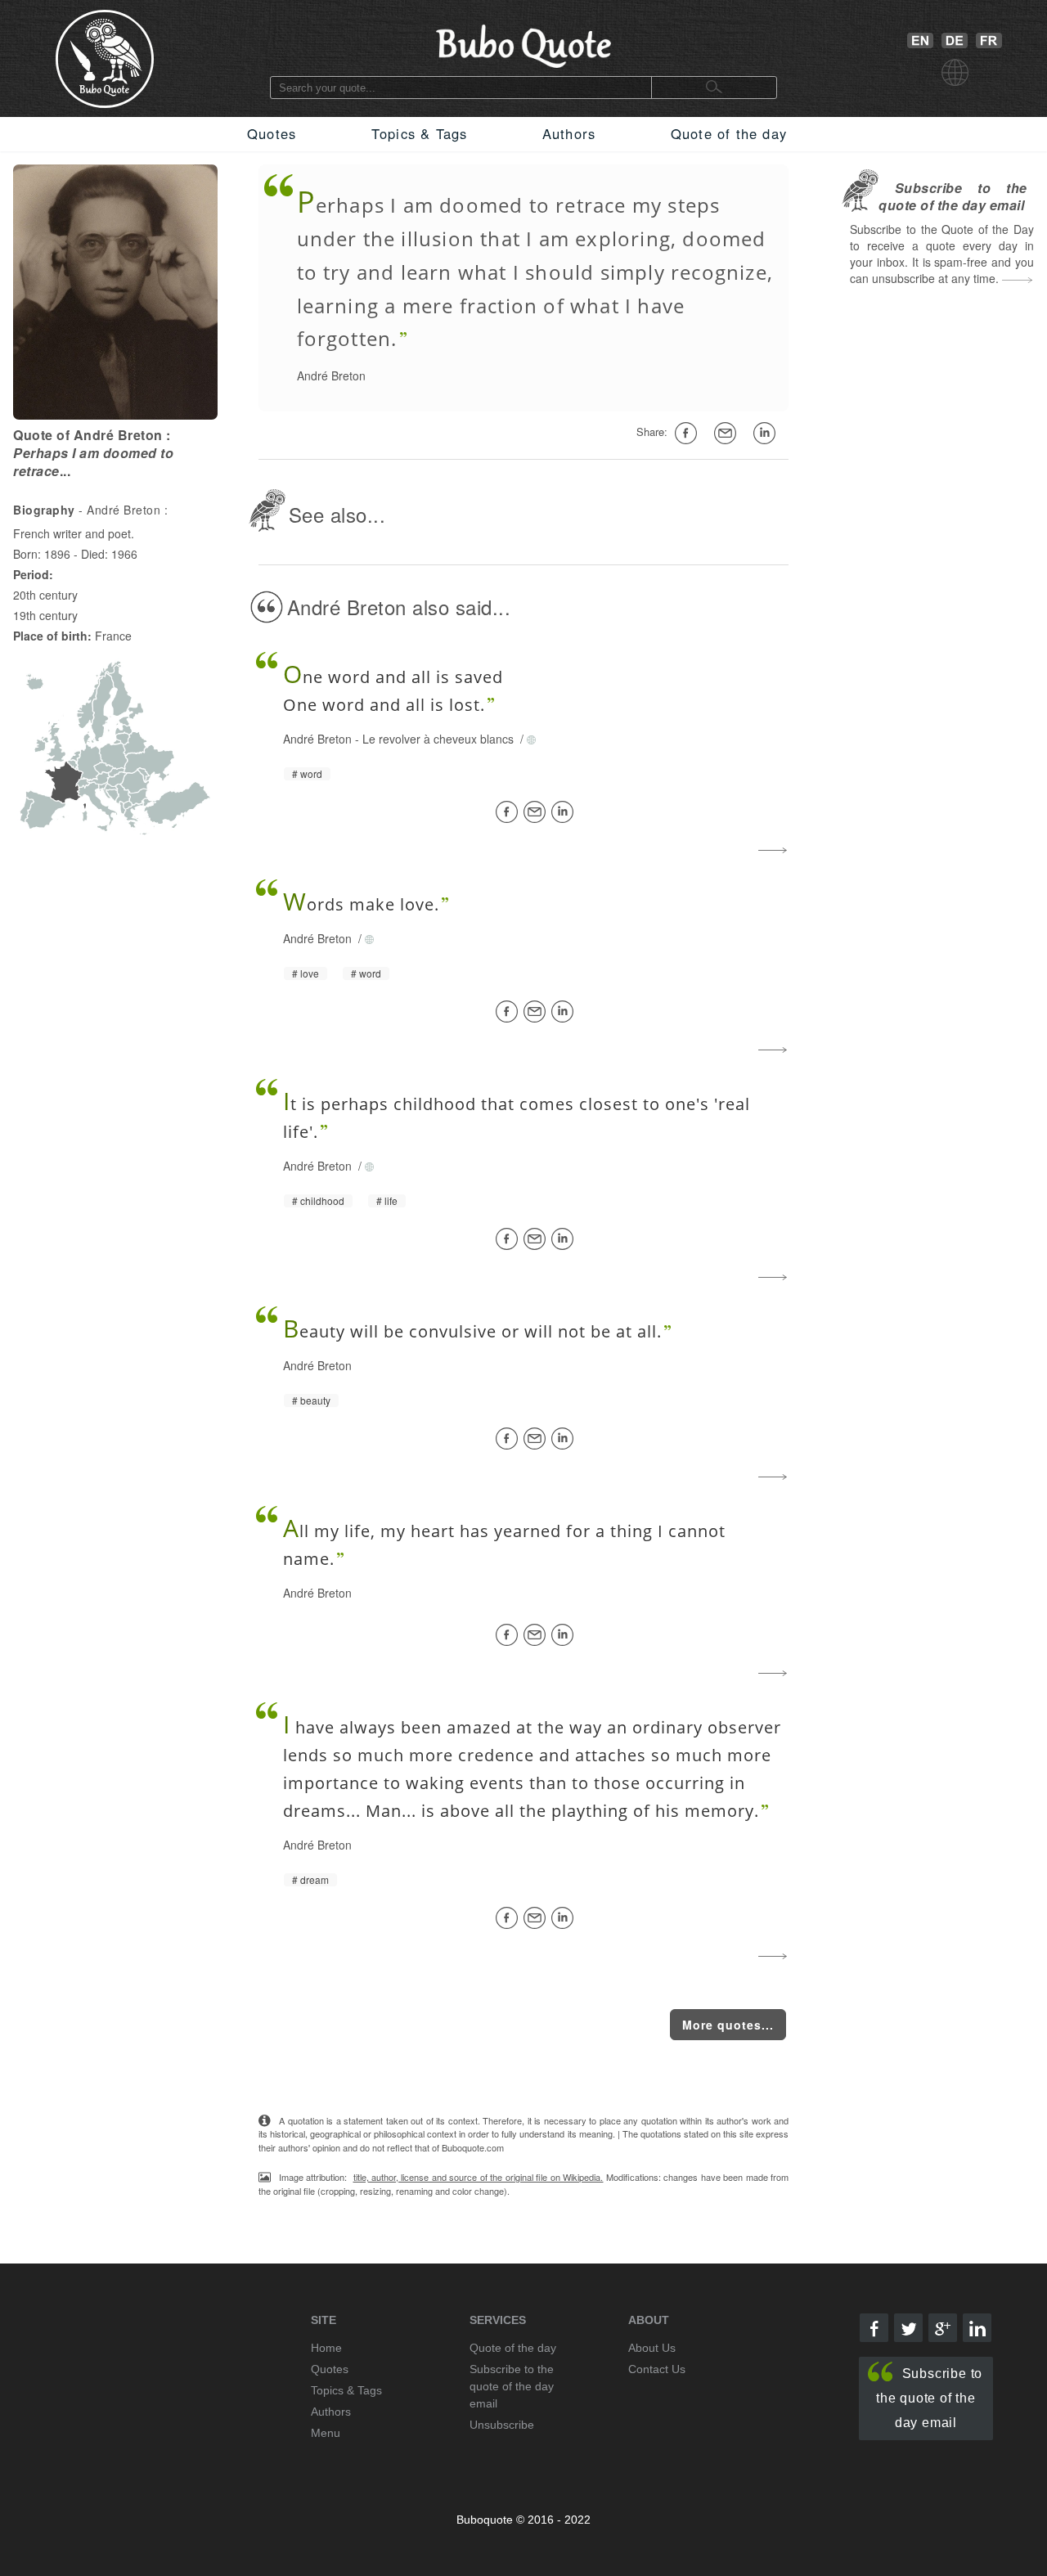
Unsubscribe (502, 2425)
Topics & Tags (420, 133)
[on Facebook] (689, 434)
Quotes (272, 133)
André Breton (331, 375)
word (311, 774)
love (310, 973)
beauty (315, 1400)
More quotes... (728, 2025)
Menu (326, 2433)
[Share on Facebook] (510, 812)
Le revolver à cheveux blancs (440, 739)
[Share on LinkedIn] (565, 812)
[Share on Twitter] (908, 2328)
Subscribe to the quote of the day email (929, 2398)
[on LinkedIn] (767, 434)
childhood (322, 1201)
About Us (652, 2348)
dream (315, 1880)
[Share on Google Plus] (943, 2328)
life (391, 1201)
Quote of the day (729, 133)
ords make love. (361, 904)
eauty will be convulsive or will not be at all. (472, 1331)
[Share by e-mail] (728, 434)
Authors (569, 133)
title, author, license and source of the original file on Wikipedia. (479, 2177)
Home (326, 2348)
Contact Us (657, 2369)
